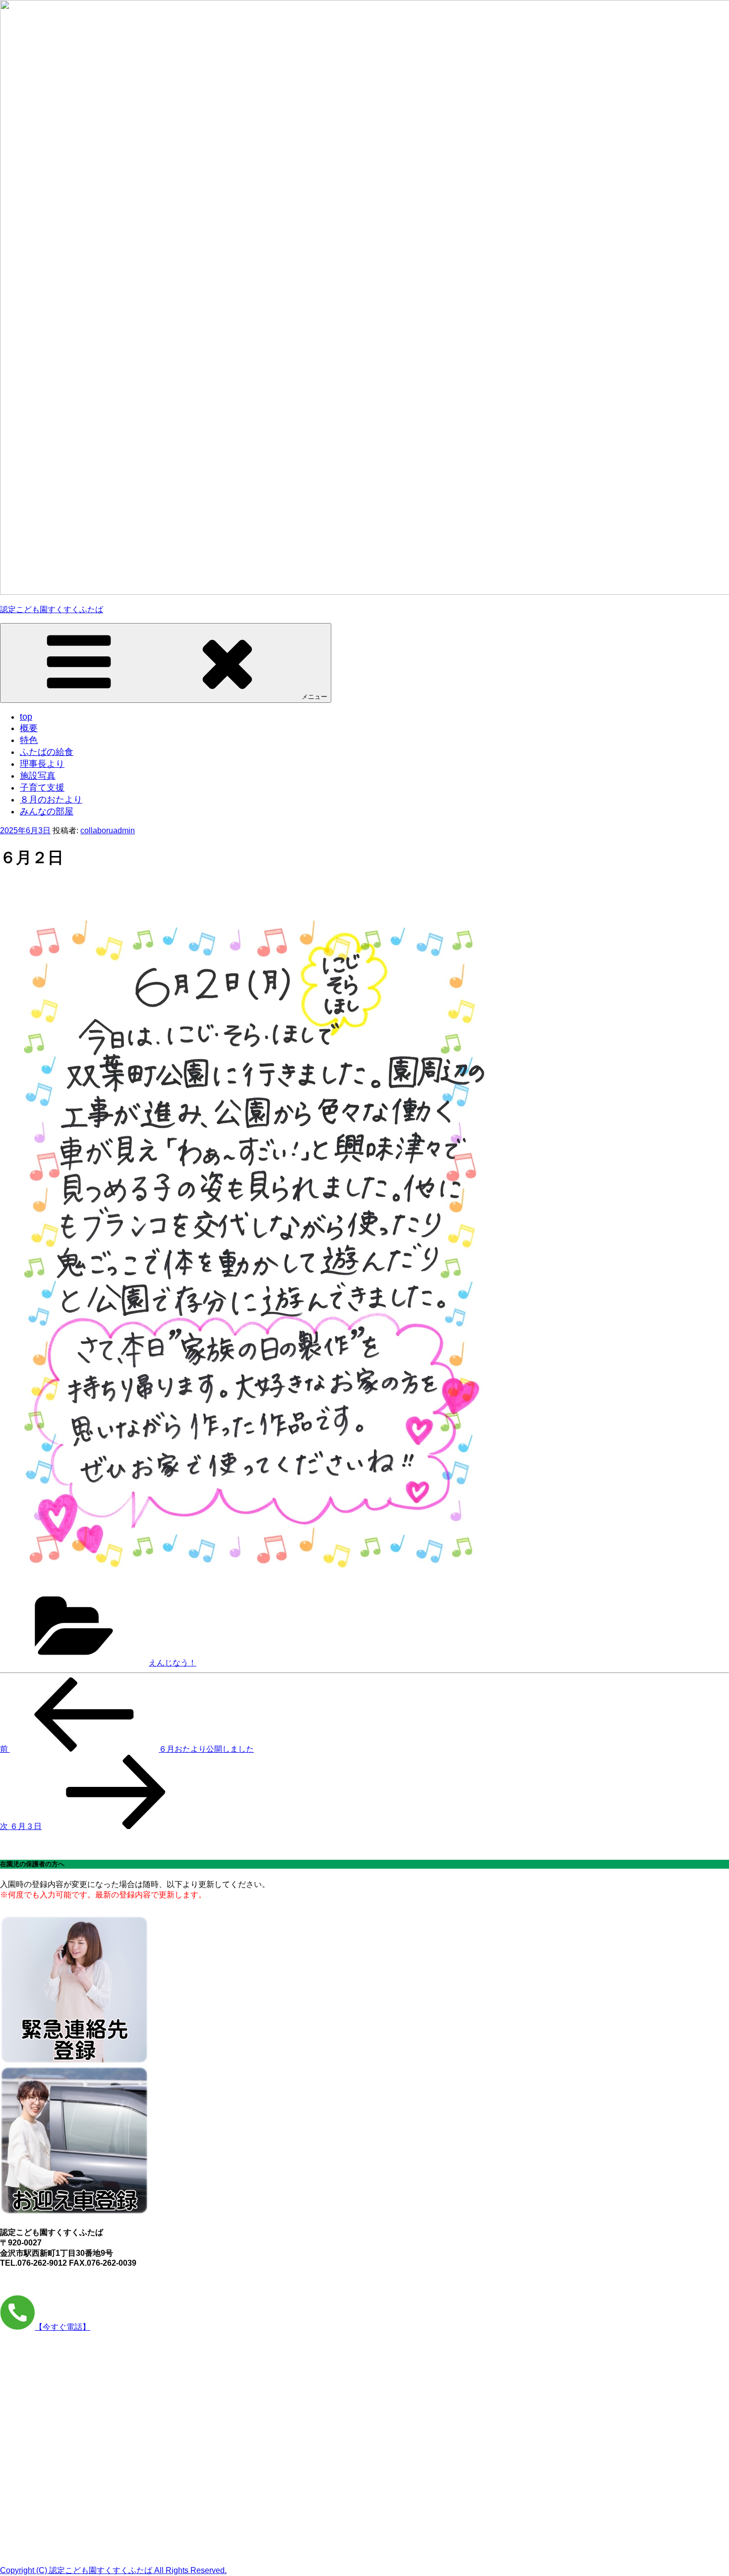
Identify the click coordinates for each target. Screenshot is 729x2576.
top (26, 717)
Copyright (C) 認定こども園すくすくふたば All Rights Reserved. (113, 2570)
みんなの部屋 (47, 811)
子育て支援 (42, 788)
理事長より (42, 764)
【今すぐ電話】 (62, 2327)
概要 (29, 728)
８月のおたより (51, 800)
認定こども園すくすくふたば (52, 609)
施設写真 (38, 776)
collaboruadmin (108, 830)
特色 (29, 740)
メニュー (314, 697)
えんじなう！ (173, 1663)
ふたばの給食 (47, 752)
